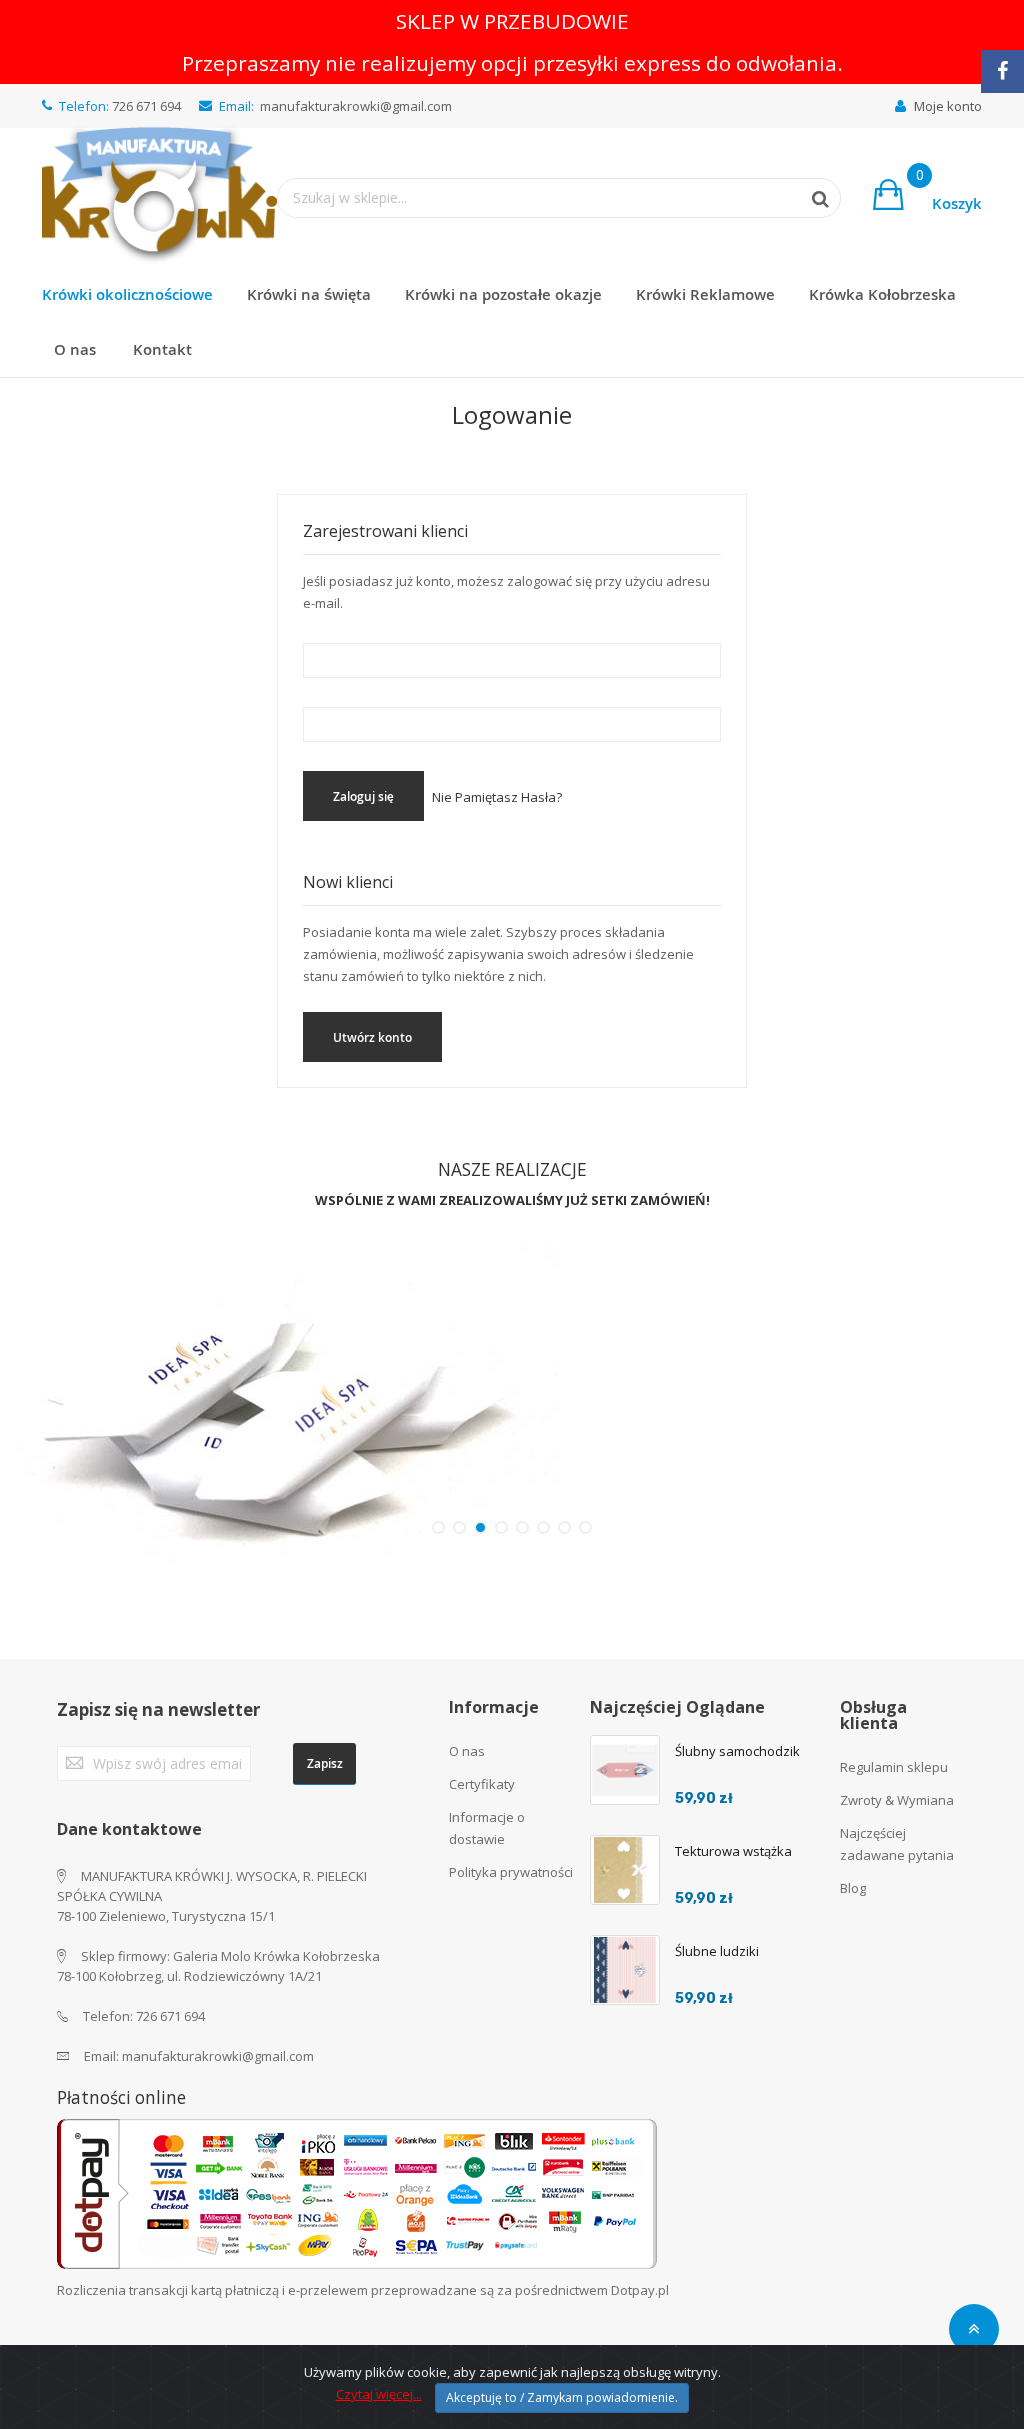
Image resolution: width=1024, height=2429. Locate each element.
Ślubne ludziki (717, 1951)
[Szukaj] (810, 199)
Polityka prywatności (511, 1872)
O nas (467, 1751)
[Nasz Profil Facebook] (1002, 71)
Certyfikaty (482, 1784)
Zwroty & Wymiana (897, 1800)
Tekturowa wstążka (733, 1851)
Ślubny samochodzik (737, 1751)
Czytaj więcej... (379, 2394)
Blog (853, 1888)
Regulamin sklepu (894, 1767)
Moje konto (948, 106)
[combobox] (539, 198)
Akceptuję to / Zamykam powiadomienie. (562, 2397)
